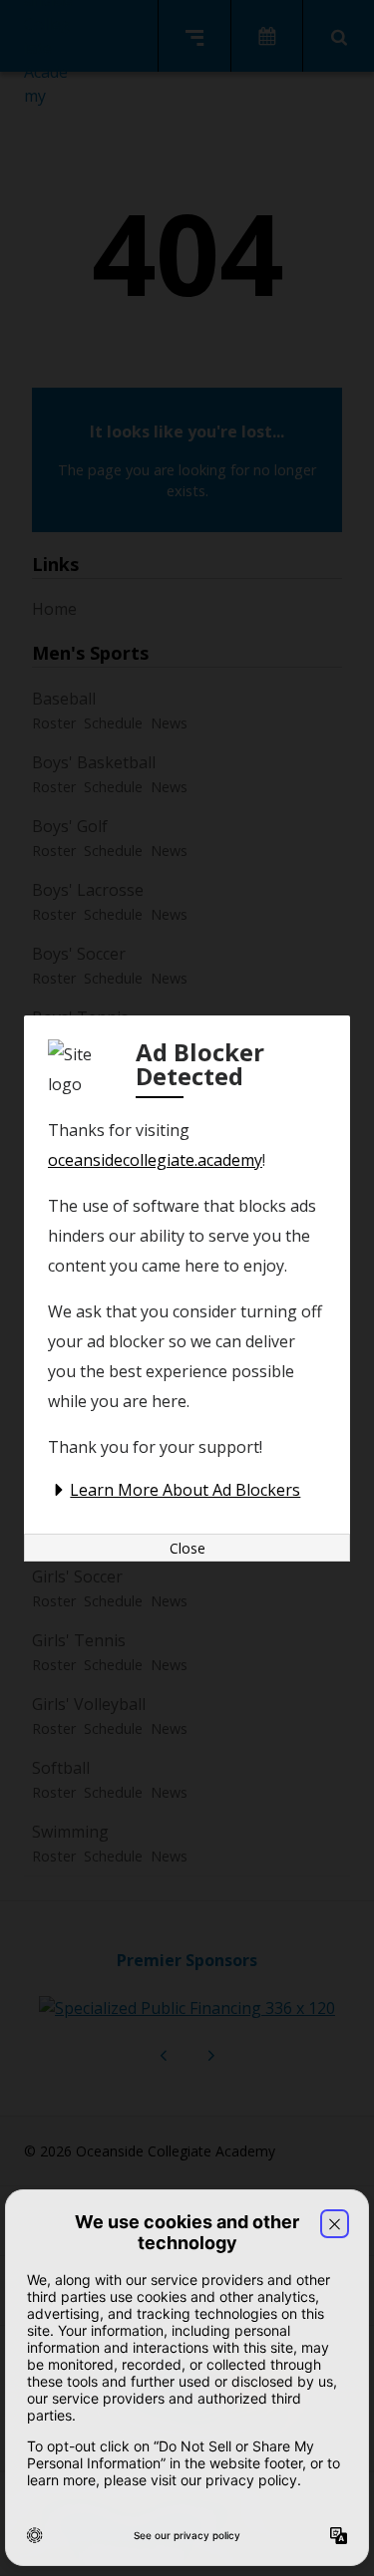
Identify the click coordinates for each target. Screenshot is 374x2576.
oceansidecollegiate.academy (155, 1160)
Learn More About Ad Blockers (185, 1490)
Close (187, 1548)
